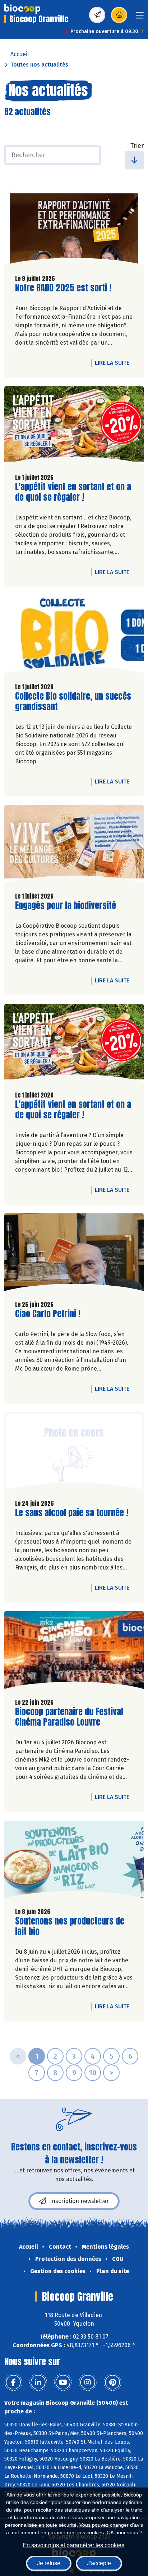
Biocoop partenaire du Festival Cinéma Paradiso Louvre (69, 1717)
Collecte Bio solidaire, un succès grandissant (73, 701)
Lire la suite (114, 363)
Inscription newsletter (79, 2201)
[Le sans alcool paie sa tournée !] (74, 1453)
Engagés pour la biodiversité (66, 906)
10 (93, 2073)
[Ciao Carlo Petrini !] (74, 1254)
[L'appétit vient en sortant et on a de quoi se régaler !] (74, 427)
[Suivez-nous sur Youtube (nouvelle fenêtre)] (63, 2382)
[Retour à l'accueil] (22, 9)
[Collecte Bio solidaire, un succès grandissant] (74, 636)
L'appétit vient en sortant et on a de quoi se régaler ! (73, 492)
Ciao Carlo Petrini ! (48, 1314)
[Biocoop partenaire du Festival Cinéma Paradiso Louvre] (74, 1652)
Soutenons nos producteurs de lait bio (70, 1926)
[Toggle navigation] (140, 17)
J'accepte (99, 2563)
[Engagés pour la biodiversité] (74, 846)
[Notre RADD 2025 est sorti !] (74, 228)
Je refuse (49, 2563)
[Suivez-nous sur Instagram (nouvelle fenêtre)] (88, 2382)
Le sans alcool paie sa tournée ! (72, 1513)
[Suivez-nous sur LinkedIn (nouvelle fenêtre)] (38, 2382)
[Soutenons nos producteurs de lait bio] (74, 1861)
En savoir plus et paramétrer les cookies (73, 2545)
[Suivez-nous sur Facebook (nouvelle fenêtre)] (13, 2382)
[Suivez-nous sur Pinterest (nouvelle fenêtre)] (112, 2382)
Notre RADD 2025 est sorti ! (63, 288)
